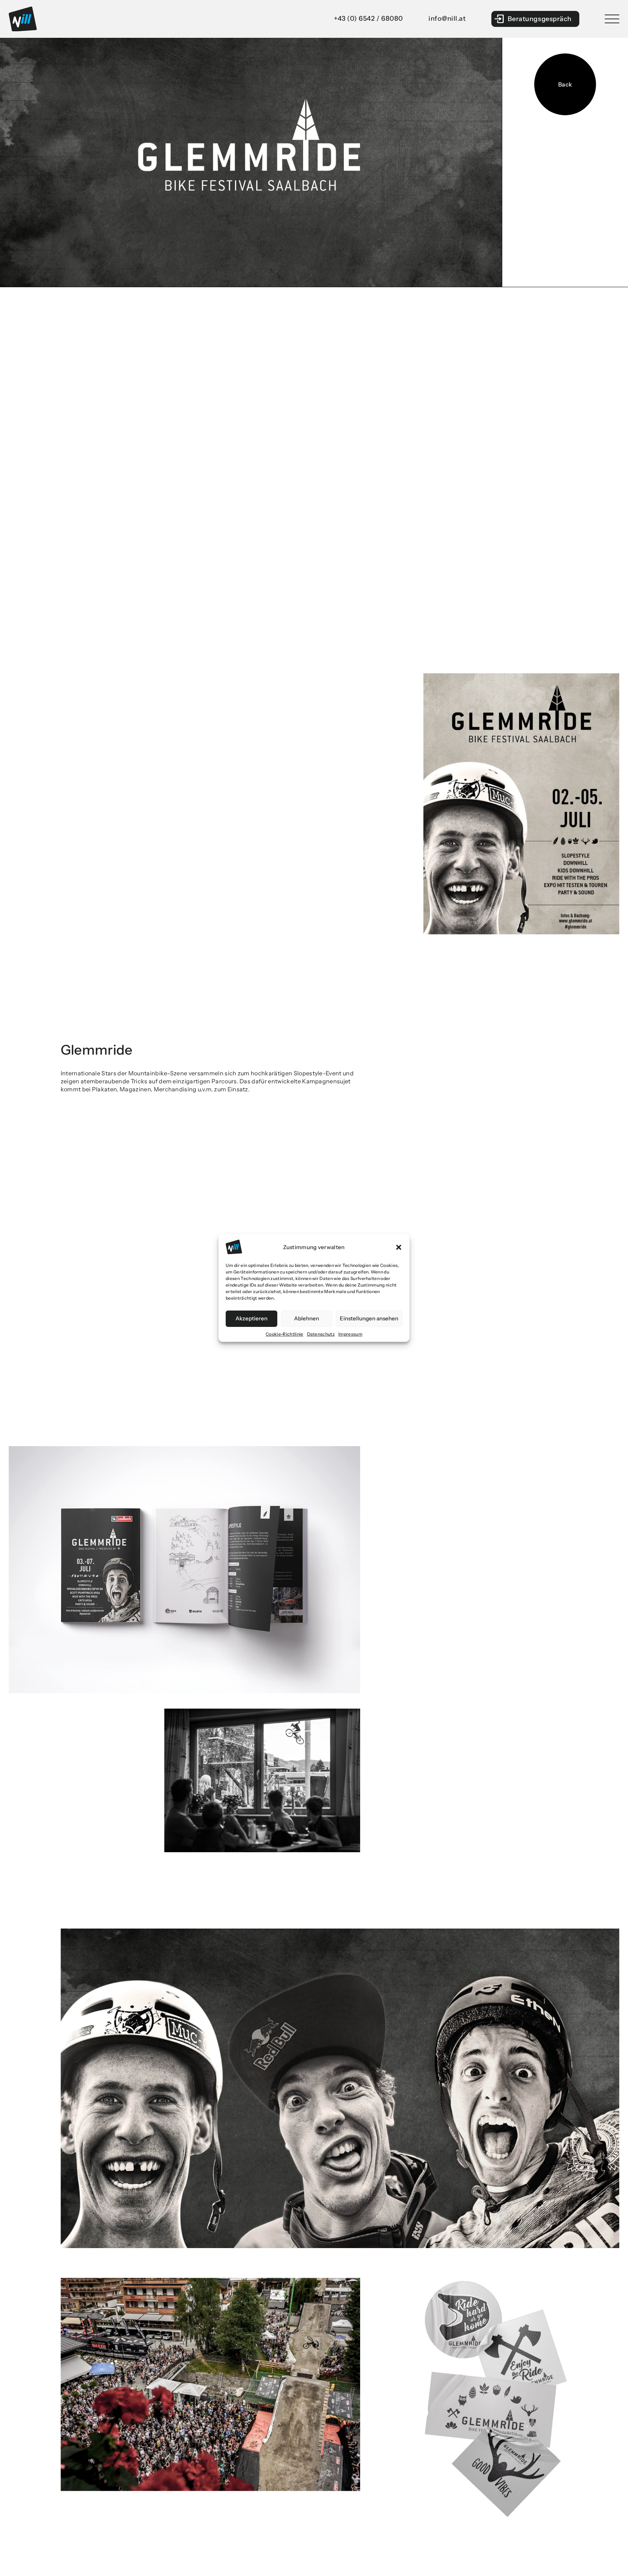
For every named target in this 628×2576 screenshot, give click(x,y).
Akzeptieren (251, 1319)
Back (565, 84)
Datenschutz (321, 1334)
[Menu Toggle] (612, 19)
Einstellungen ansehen (369, 1319)
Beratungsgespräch (540, 19)
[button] (399, 1247)
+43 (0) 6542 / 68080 (369, 19)
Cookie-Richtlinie (284, 1334)
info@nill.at (447, 19)
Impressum (350, 1334)
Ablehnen (307, 1319)
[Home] (23, 19)
